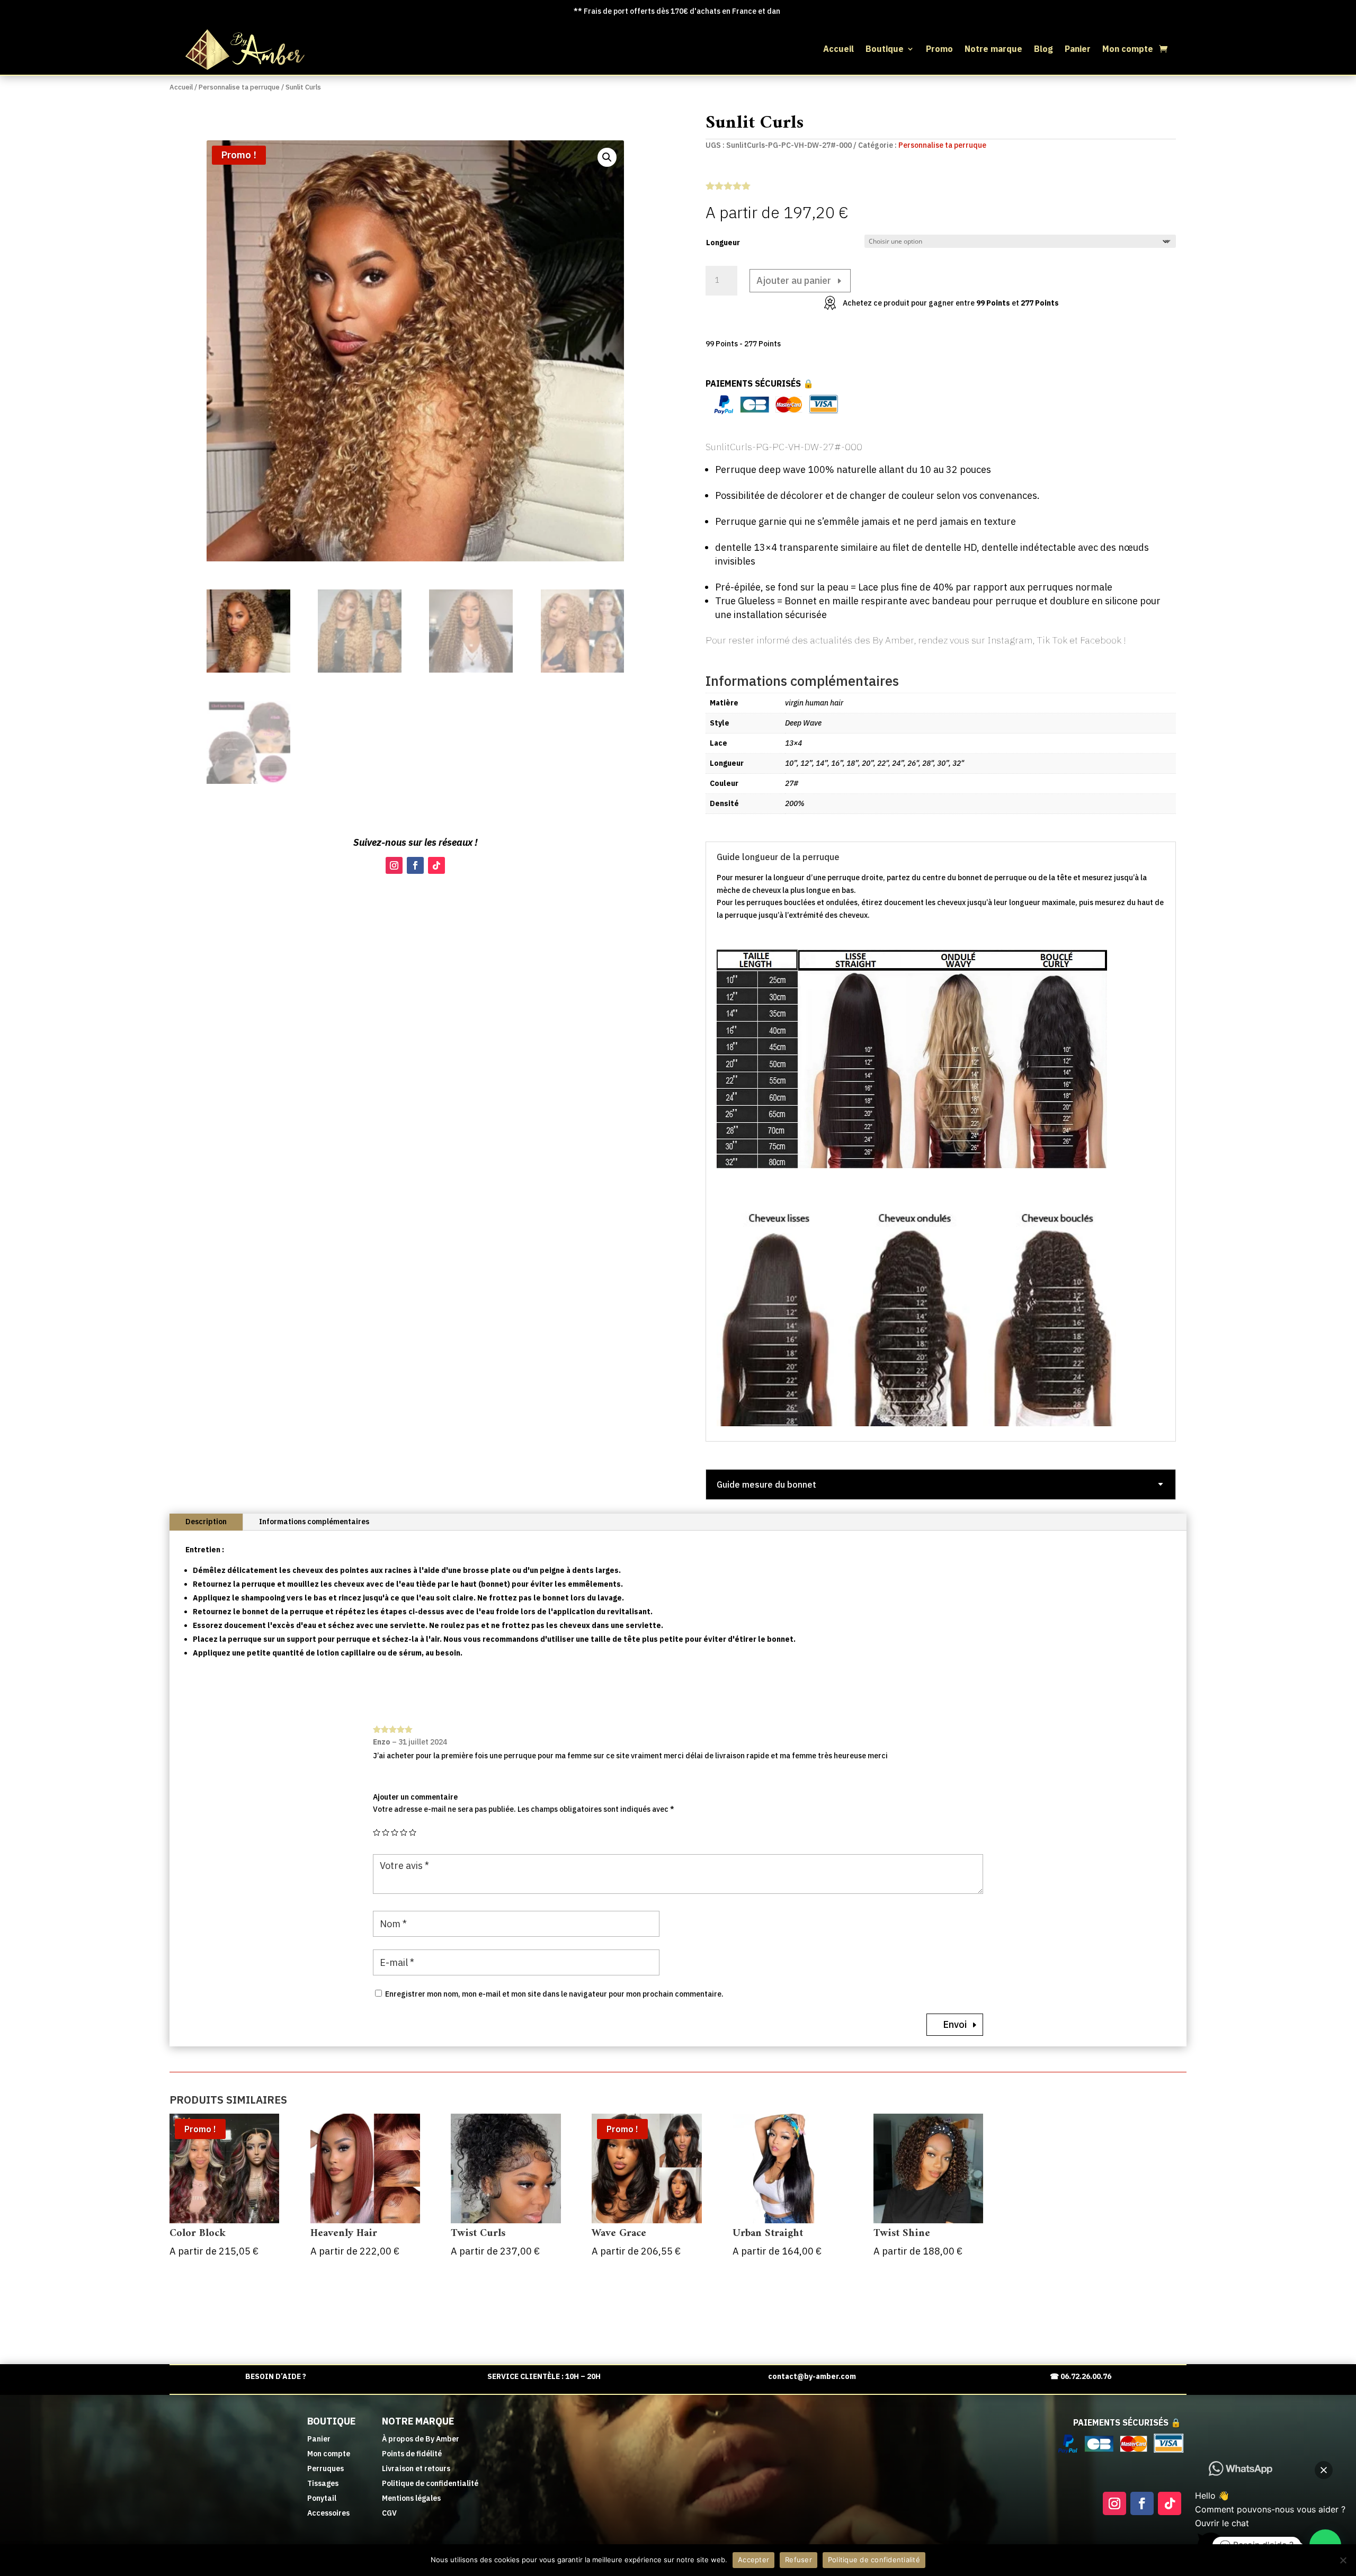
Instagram (1009, 640)
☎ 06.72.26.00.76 (1081, 2376)
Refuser (799, 2560)
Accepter (753, 2560)
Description (206, 1522)
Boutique (885, 50)
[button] (607, 157)
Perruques (325, 2468)
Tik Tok (1052, 640)
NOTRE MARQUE (418, 2421)
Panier (1078, 50)
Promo (939, 50)
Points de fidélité (412, 2454)
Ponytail (322, 2498)
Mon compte (1128, 50)
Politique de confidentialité (430, 2483)
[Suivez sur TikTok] (436, 865)
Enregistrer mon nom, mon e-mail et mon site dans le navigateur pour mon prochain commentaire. (554, 1994)
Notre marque (993, 50)
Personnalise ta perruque (239, 87)
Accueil (838, 50)
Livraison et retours (416, 2468)
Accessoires (328, 2513)
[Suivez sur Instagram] (394, 865)
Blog (1043, 50)
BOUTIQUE (331, 2421)
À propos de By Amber (421, 2439)
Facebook (1101, 640)
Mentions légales (411, 2498)
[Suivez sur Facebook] (415, 865)
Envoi (955, 2024)
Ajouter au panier (794, 280)
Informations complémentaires (314, 1522)
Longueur (723, 243)
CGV (389, 2513)
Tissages (323, 2483)
